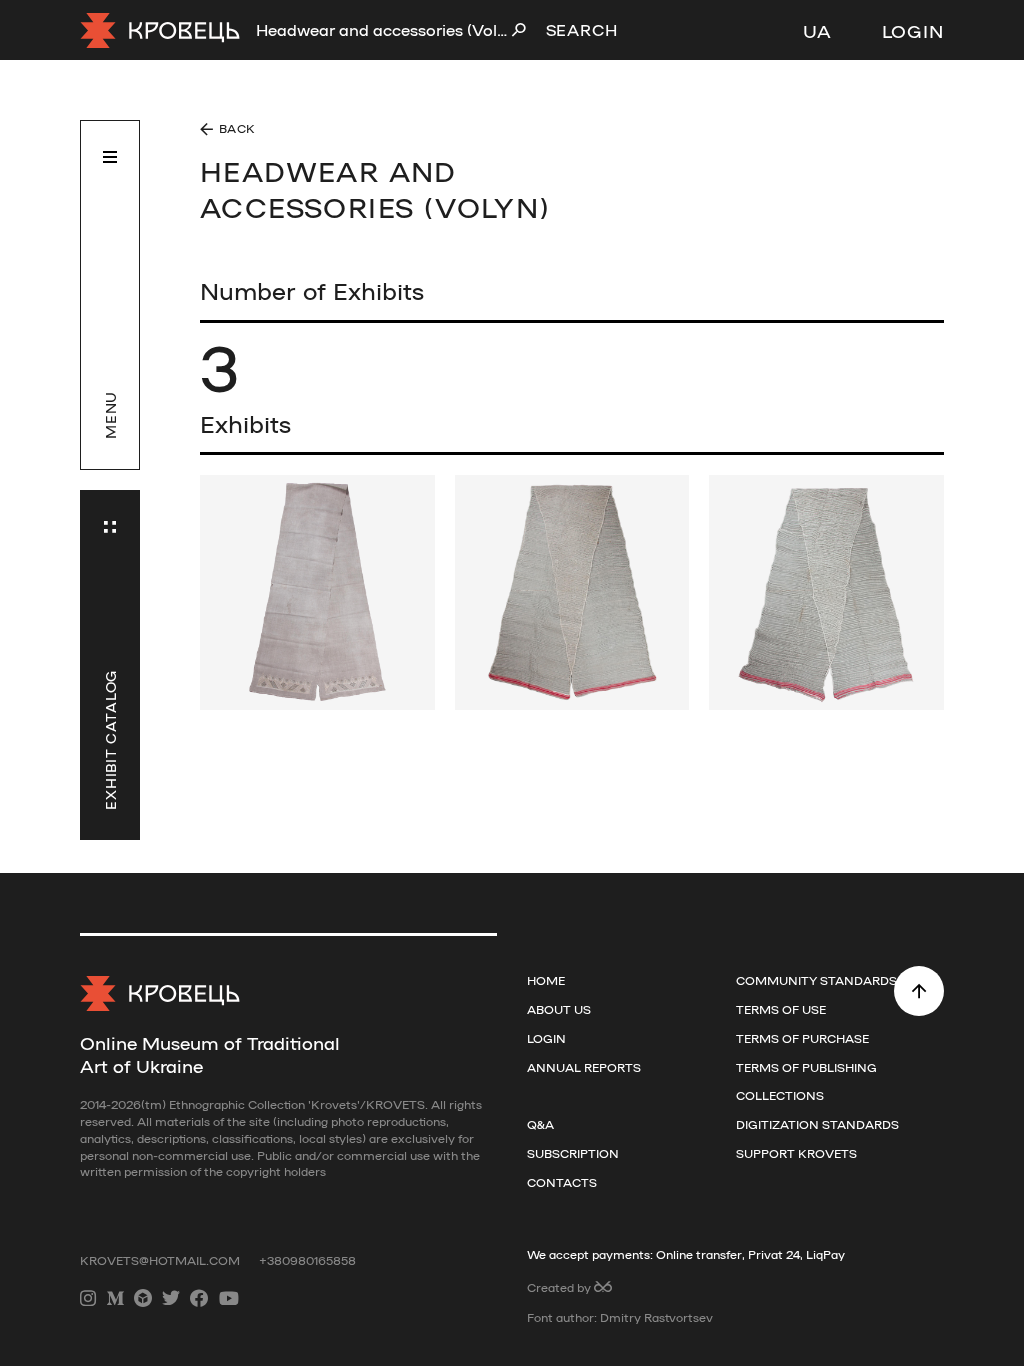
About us (559, 1009)
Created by (560, 1287)
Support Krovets (796, 1153)
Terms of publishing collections (806, 1081)
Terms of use (781, 1009)
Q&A (540, 1124)
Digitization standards (817, 1124)
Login (913, 30)
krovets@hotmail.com (161, 1260)
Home (546, 980)
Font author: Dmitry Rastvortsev (620, 1317)
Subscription (573, 1153)
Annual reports (584, 1067)
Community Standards (816, 980)
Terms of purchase (802, 1038)
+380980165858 (307, 1260)
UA (817, 30)
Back (237, 128)
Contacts (562, 1182)
